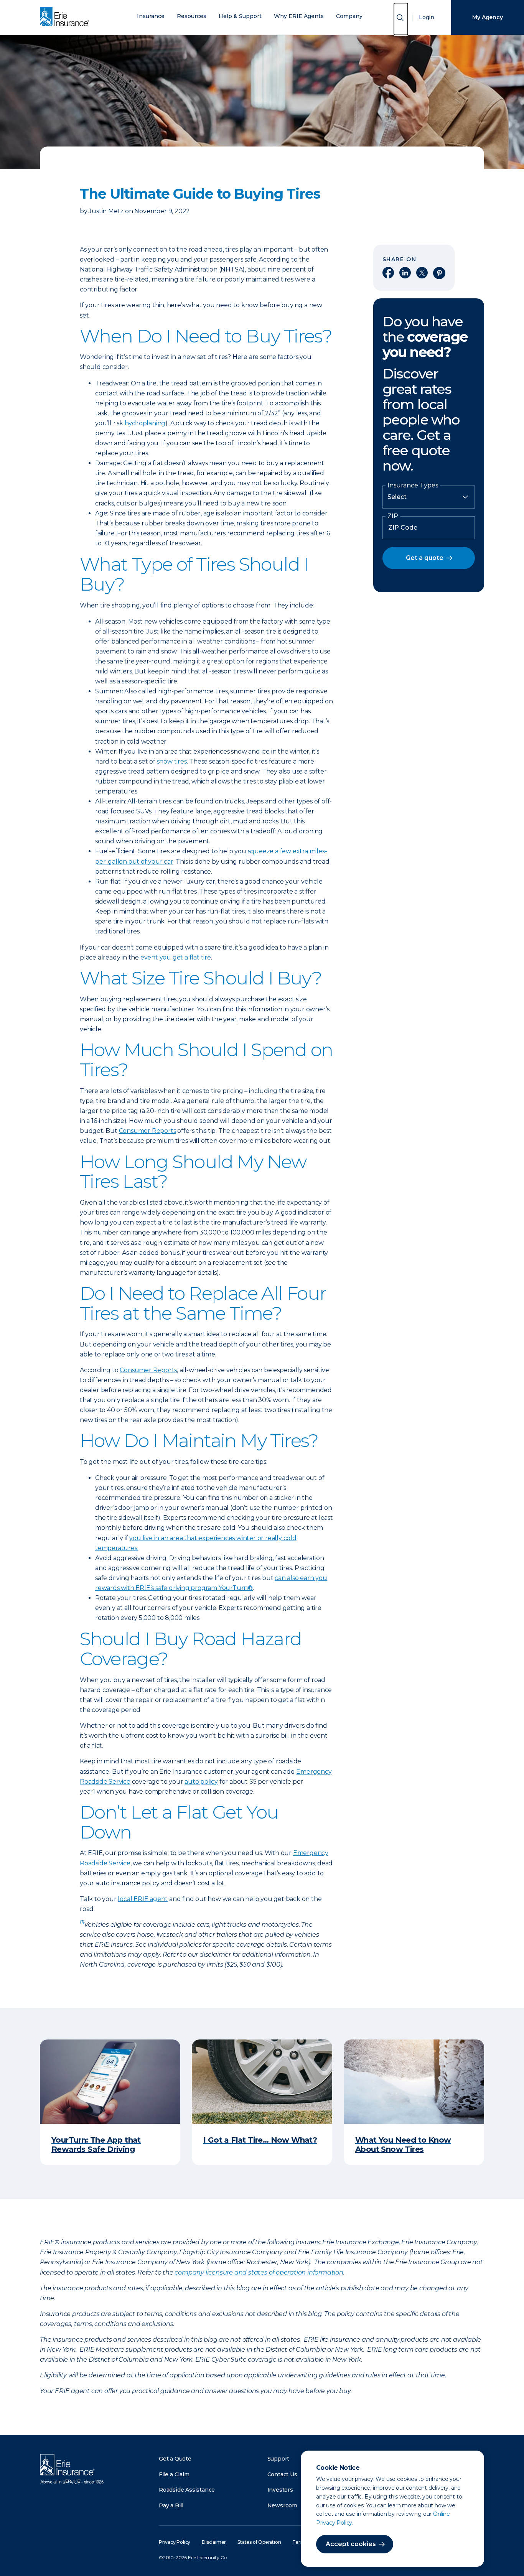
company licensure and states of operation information (259, 2272)
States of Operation (259, 2542)
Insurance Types (413, 486)
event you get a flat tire (176, 957)
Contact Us (282, 2474)
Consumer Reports (147, 1131)
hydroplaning (145, 423)
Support (278, 2459)
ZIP (393, 516)
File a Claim (174, 2474)
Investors (280, 2490)
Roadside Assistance (187, 2490)
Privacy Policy (175, 2542)
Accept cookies (351, 2544)
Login (427, 17)
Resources (192, 16)
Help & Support (240, 16)
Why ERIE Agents (299, 16)
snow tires (172, 761)
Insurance (151, 16)
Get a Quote (175, 2459)
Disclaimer (214, 2542)
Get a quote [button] (425, 558)
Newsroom (282, 2505)
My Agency (487, 17)
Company (349, 16)
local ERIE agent (143, 1899)
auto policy (201, 1782)
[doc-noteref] (82, 1925)
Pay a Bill (171, 2505)
